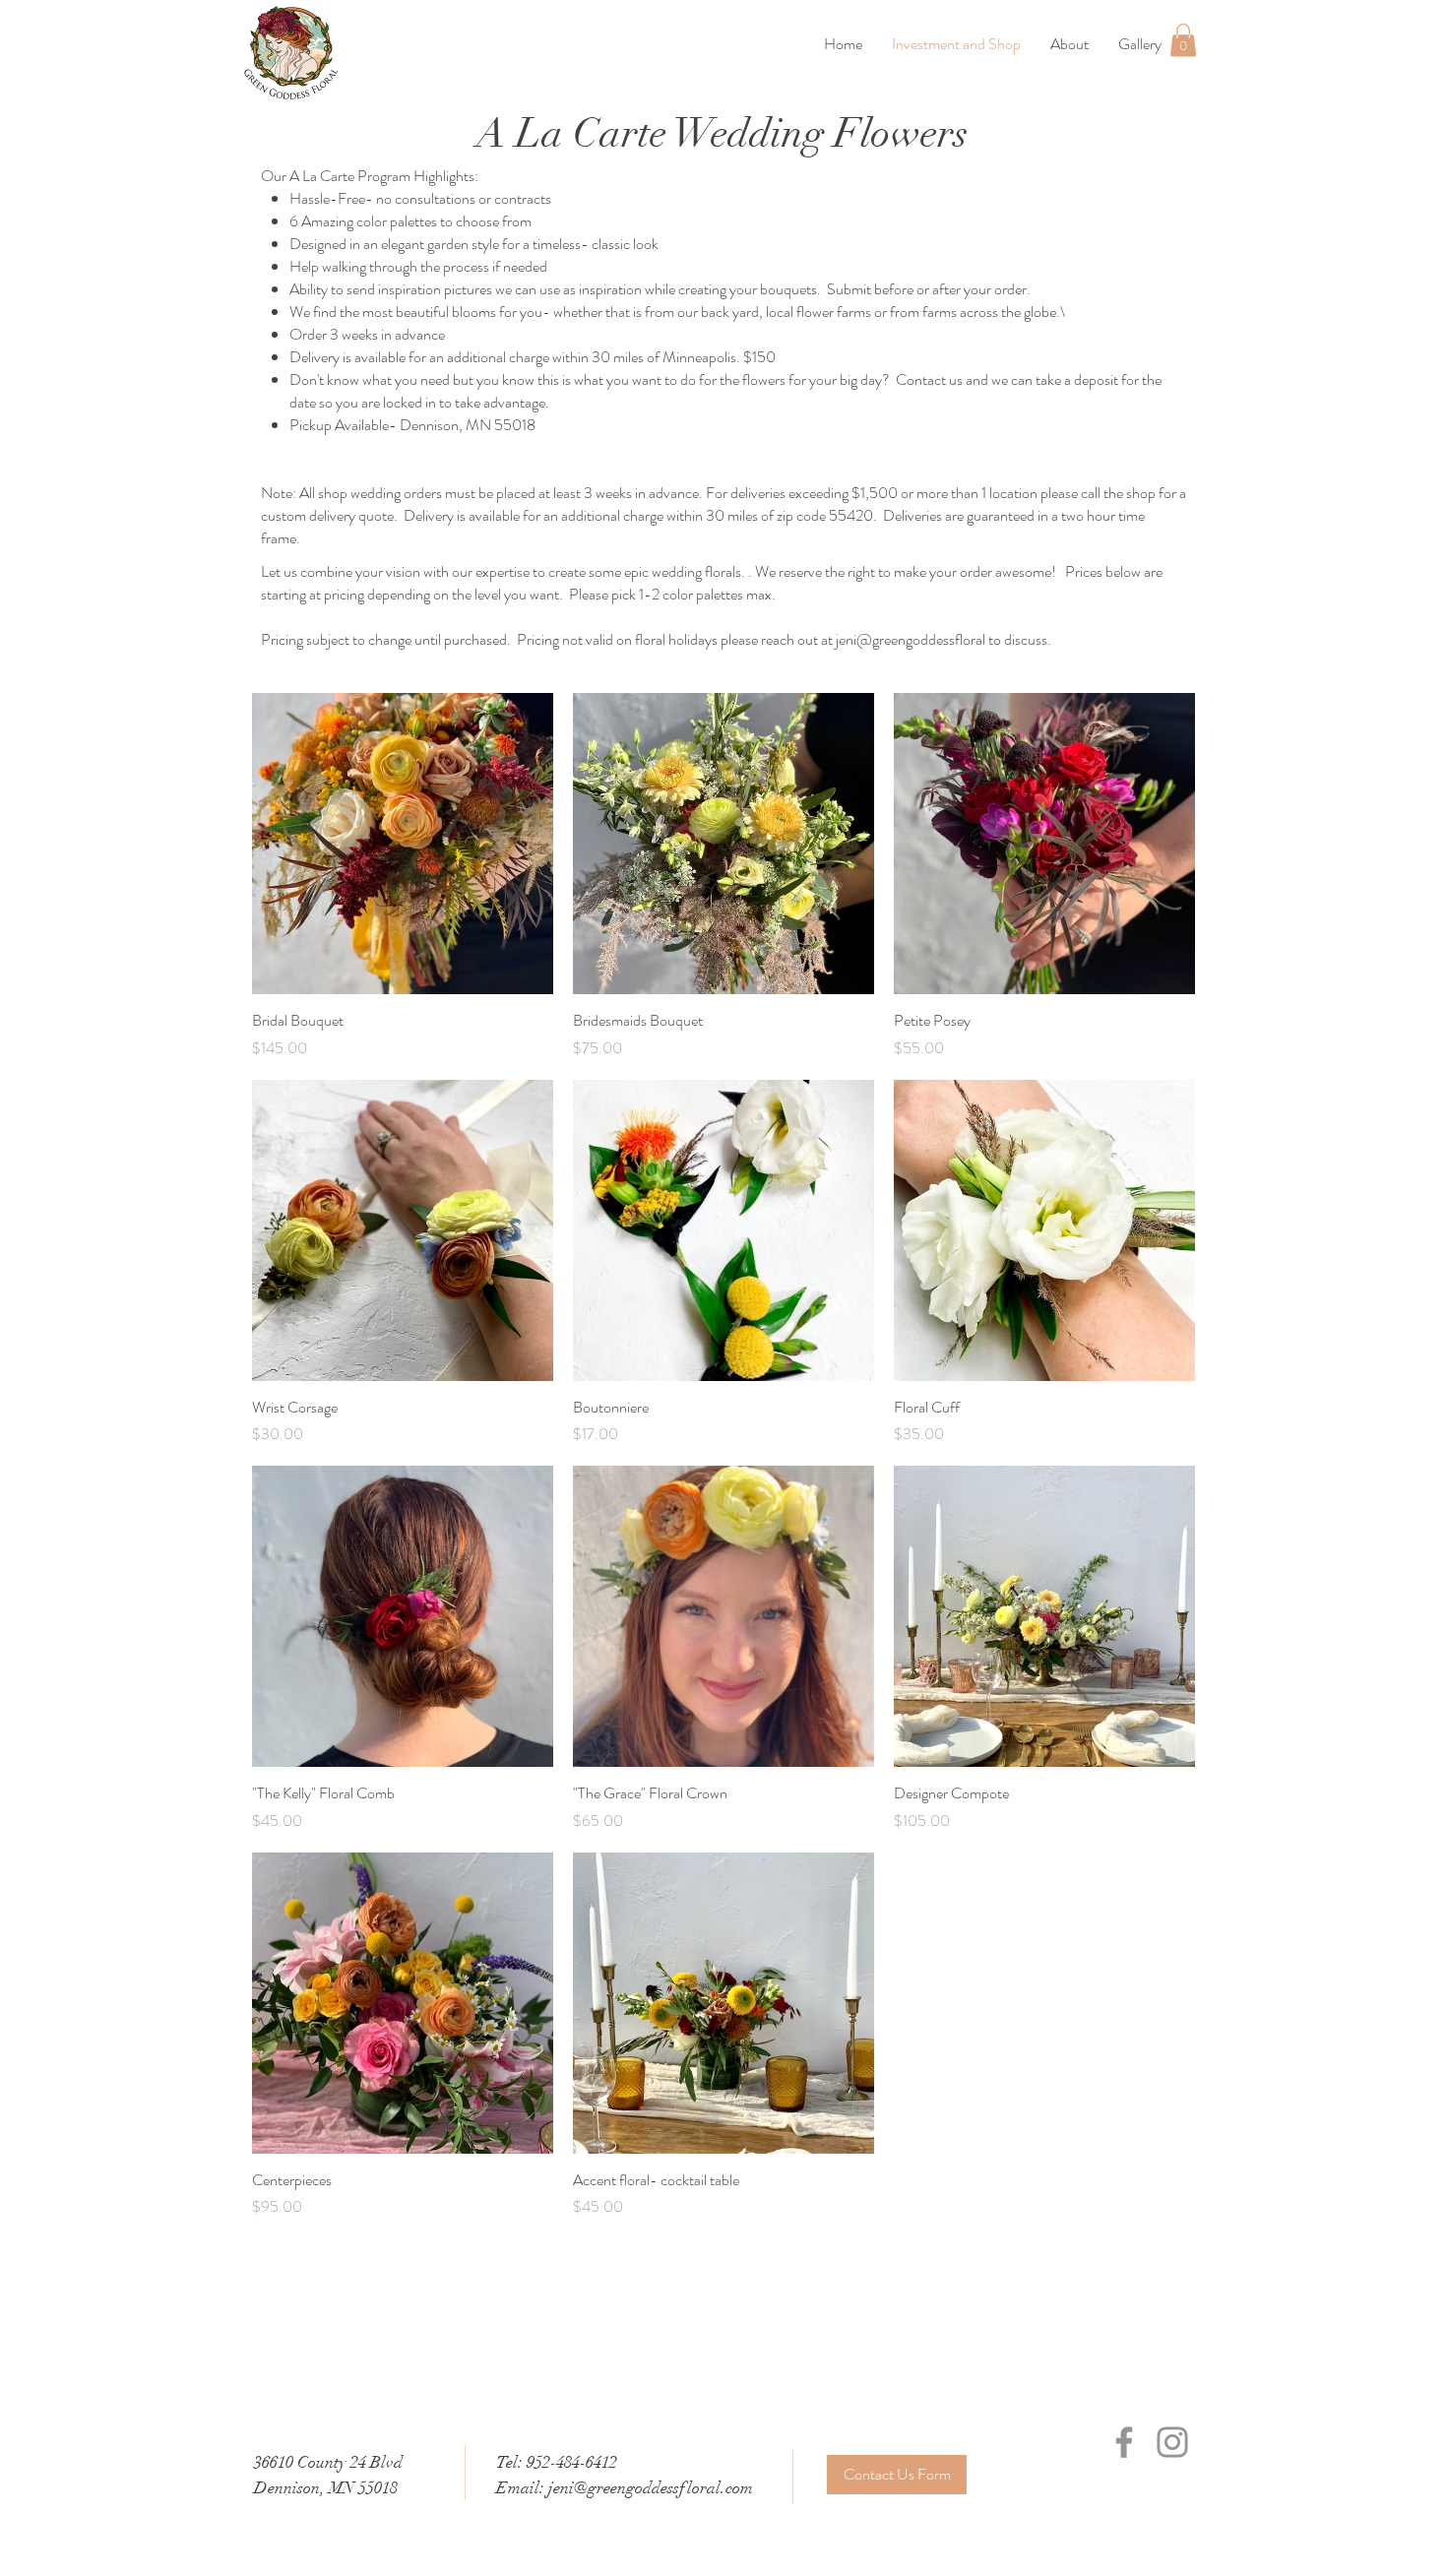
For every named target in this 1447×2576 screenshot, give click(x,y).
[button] (1183, 40)
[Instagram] (1172, 2442)
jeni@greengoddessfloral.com (651, 2488)
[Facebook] (1124, 2442)
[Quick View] (403, 844)
